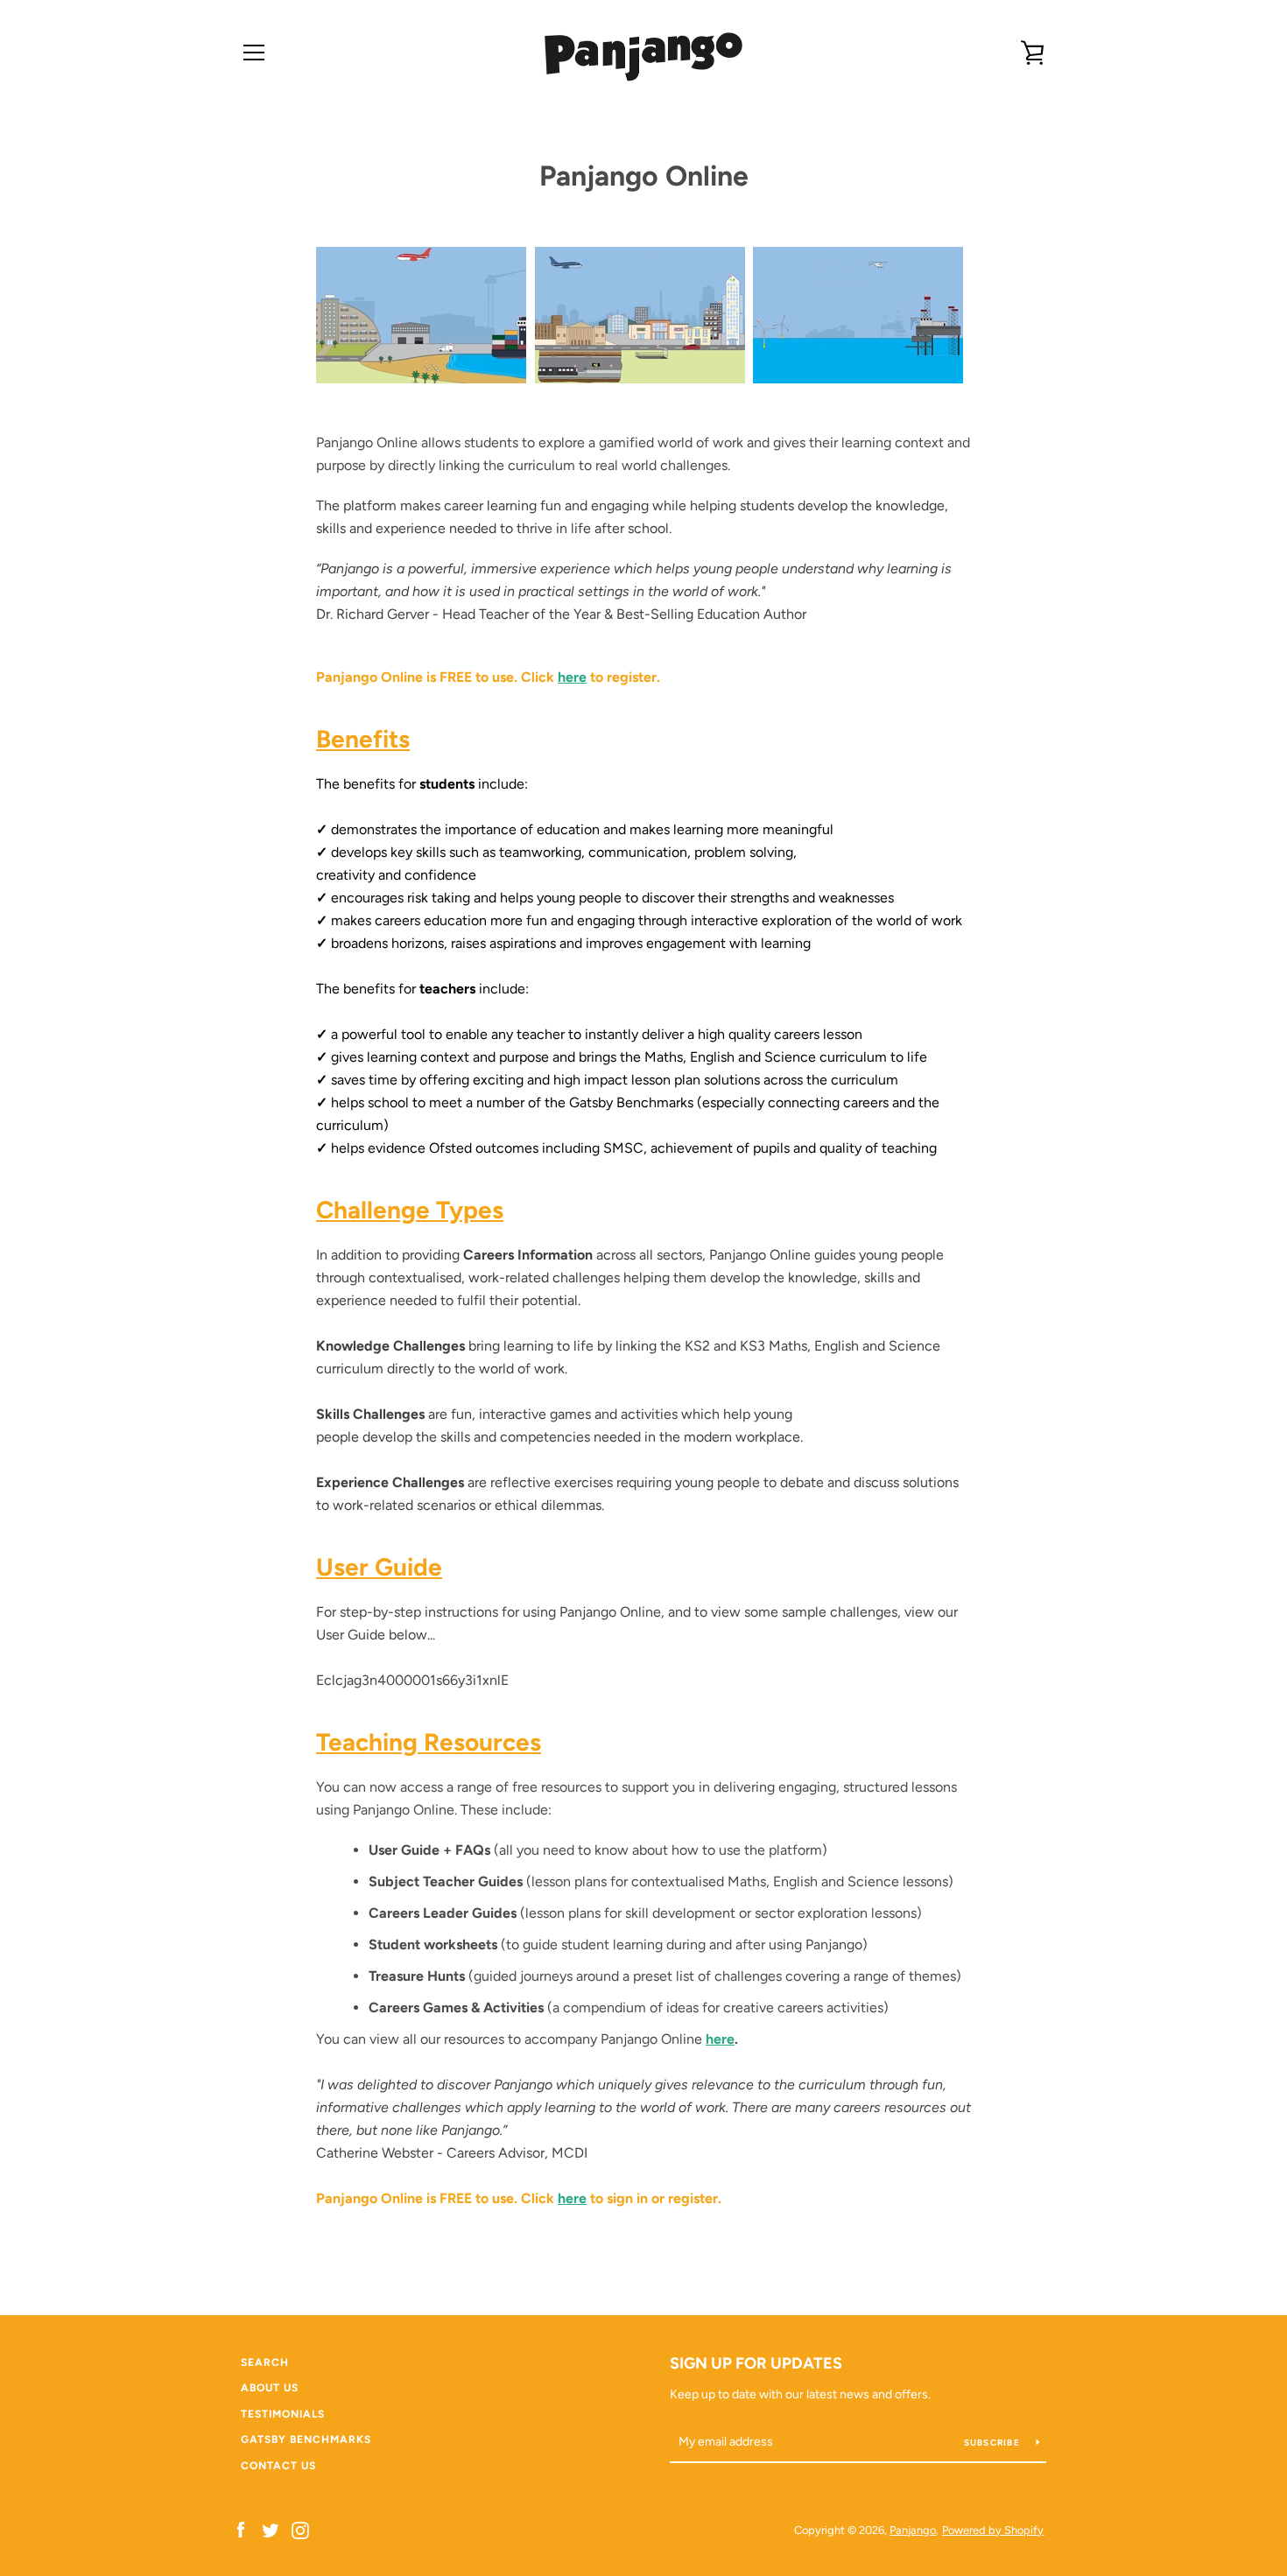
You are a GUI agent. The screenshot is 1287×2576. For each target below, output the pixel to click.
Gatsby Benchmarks (306, 2439)
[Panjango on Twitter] (271, 2529)
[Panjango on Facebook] (241, 2529)
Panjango (913, 2530)
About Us (270, 2388)
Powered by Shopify (993, 2530)
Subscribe (994, 2443)
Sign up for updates (756, 2363)
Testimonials (283, 2414)
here (572, 677)
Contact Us (278, 2466)
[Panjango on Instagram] (300, 2529)
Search (265, 2362)
